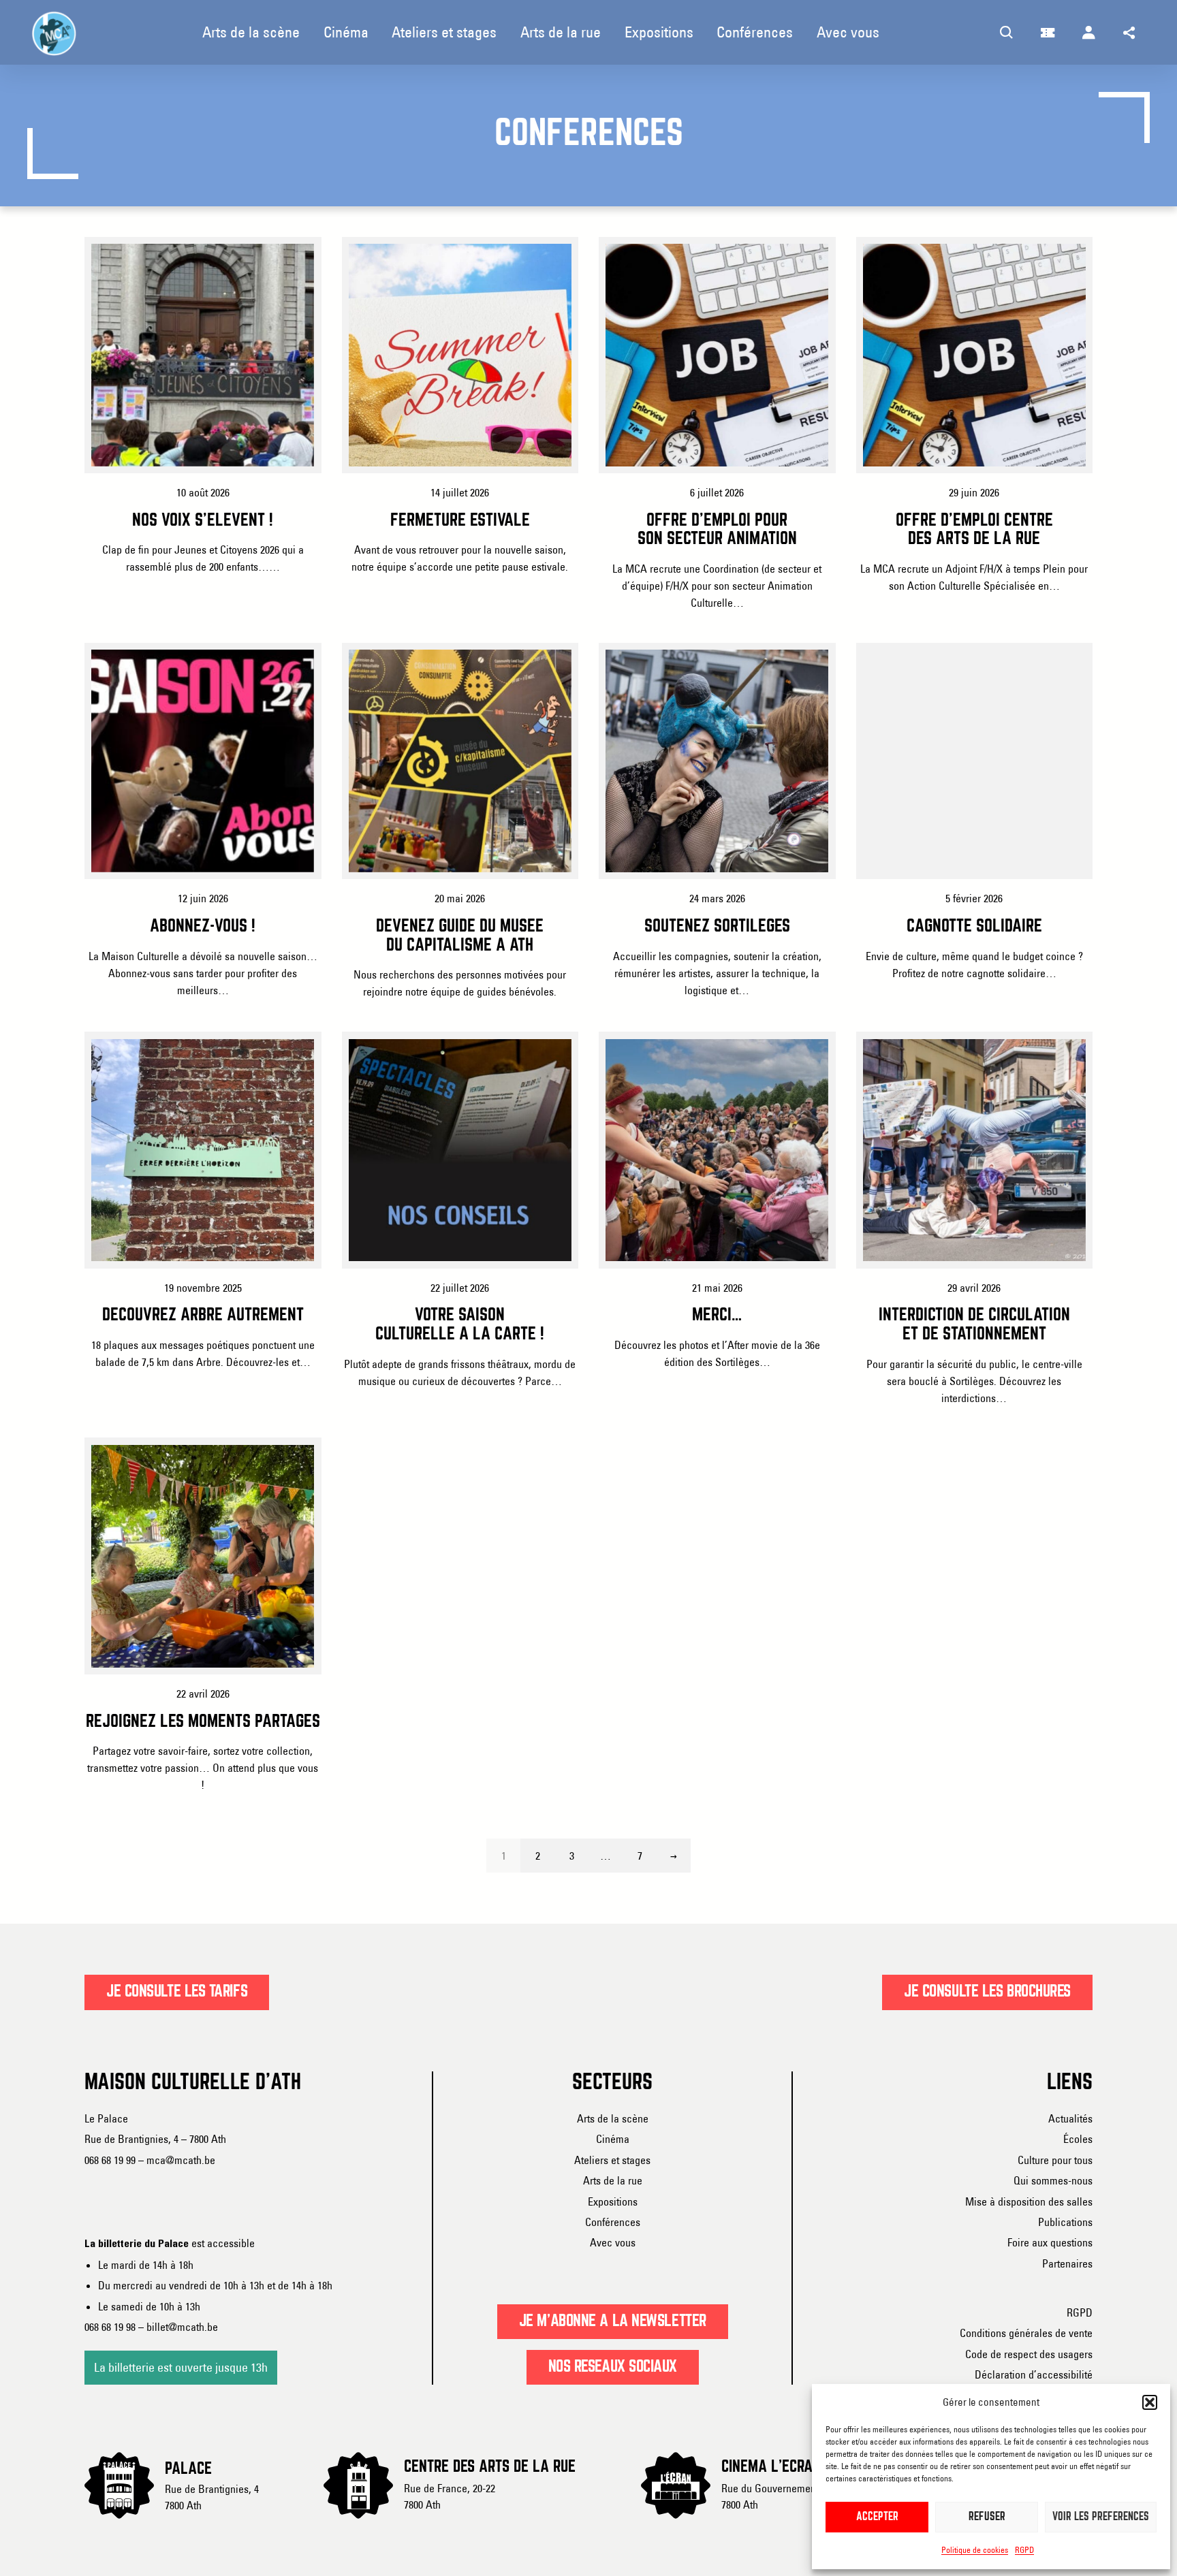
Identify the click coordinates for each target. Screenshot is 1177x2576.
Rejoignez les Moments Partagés (203, 1722)
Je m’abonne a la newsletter (613, 2321)
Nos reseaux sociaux (613, 2367)
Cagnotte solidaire (974, 927)
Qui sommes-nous (1053, 2180)
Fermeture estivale (460, 521)
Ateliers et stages (612, 2160)
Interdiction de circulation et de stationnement (974, 1325)
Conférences (613, 2222)
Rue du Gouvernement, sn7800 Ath (778, 2496)
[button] (1150, 2402)
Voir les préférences (1101, 2517)
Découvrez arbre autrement (203, 1316)
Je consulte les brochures (987, 1992)
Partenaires (1067, 2263)
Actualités (1070, 2118)
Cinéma (613, 2139)
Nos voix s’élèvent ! (203, 521)
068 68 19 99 (110, 2160)
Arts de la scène (613, 2118)
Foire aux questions (1050, 2242)
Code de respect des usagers (1029, 2354)
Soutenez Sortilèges (717, 927)
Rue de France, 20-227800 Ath (450, 2496)
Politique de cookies (975, 2550)
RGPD (1024, 2550)
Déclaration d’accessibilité (1034, 2374)
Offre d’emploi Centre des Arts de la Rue (974, 530)
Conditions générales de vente (1026, 2333)
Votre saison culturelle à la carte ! (460, 1325)
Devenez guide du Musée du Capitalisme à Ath (460, 936)
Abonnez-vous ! (203, 927)
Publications (1065, 2222)
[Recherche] (1007, 33)
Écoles (1078, 2139)
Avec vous (613, 2242)
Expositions (613, 2201)
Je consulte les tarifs (177, 1992)
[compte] (1088, 33)
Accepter (877, 2517)
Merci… (717, 1316)
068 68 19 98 (110, 2327)
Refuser (987, 2517)
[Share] (1129, 33)
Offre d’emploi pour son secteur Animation (717, 530)
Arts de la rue (613, 2180)
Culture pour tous (1055, 2160)
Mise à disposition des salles (1029, 2201)
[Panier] (1048, 33)
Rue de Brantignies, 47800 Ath (212, 2497)
